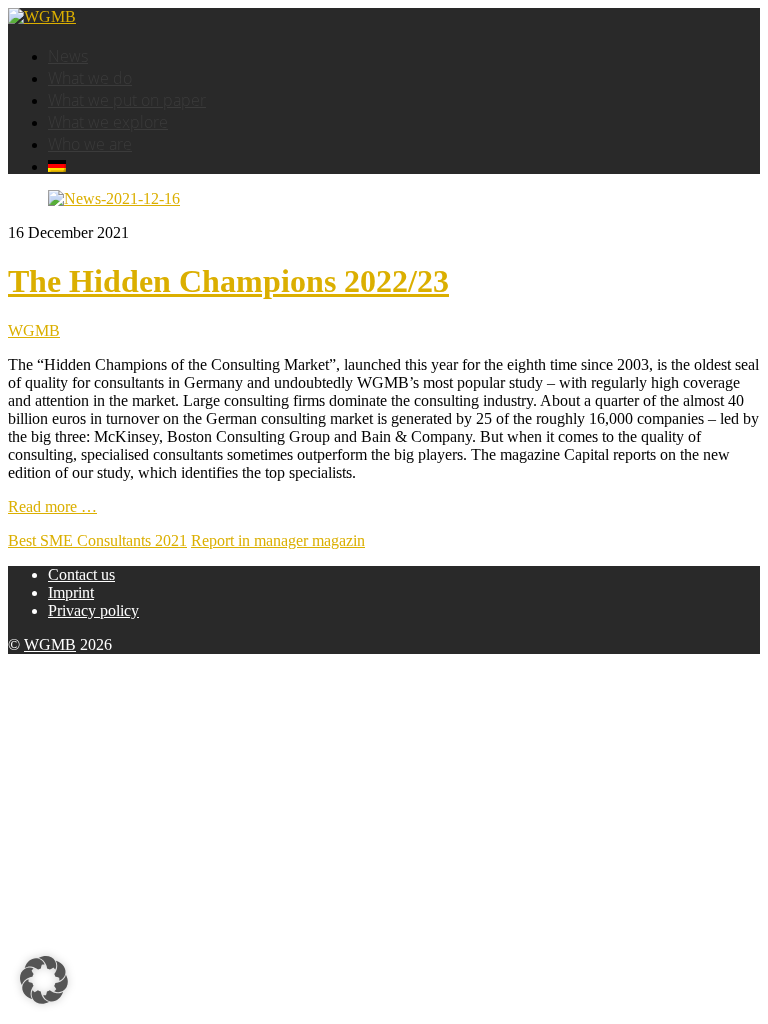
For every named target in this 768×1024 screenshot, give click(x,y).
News (68, 56)
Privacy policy (93, 610)
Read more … (52, 506)
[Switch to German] (57, 166)
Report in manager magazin (278, 540)
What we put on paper (127, 100)
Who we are (90, 144)
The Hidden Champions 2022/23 (228, 281)
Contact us (81, 574)
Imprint (71, 592)
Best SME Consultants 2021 (97, 540)
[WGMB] (42, 16)
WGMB (34, 330)
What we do (90, 78)
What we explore (108, 122)
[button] (44, 980)
